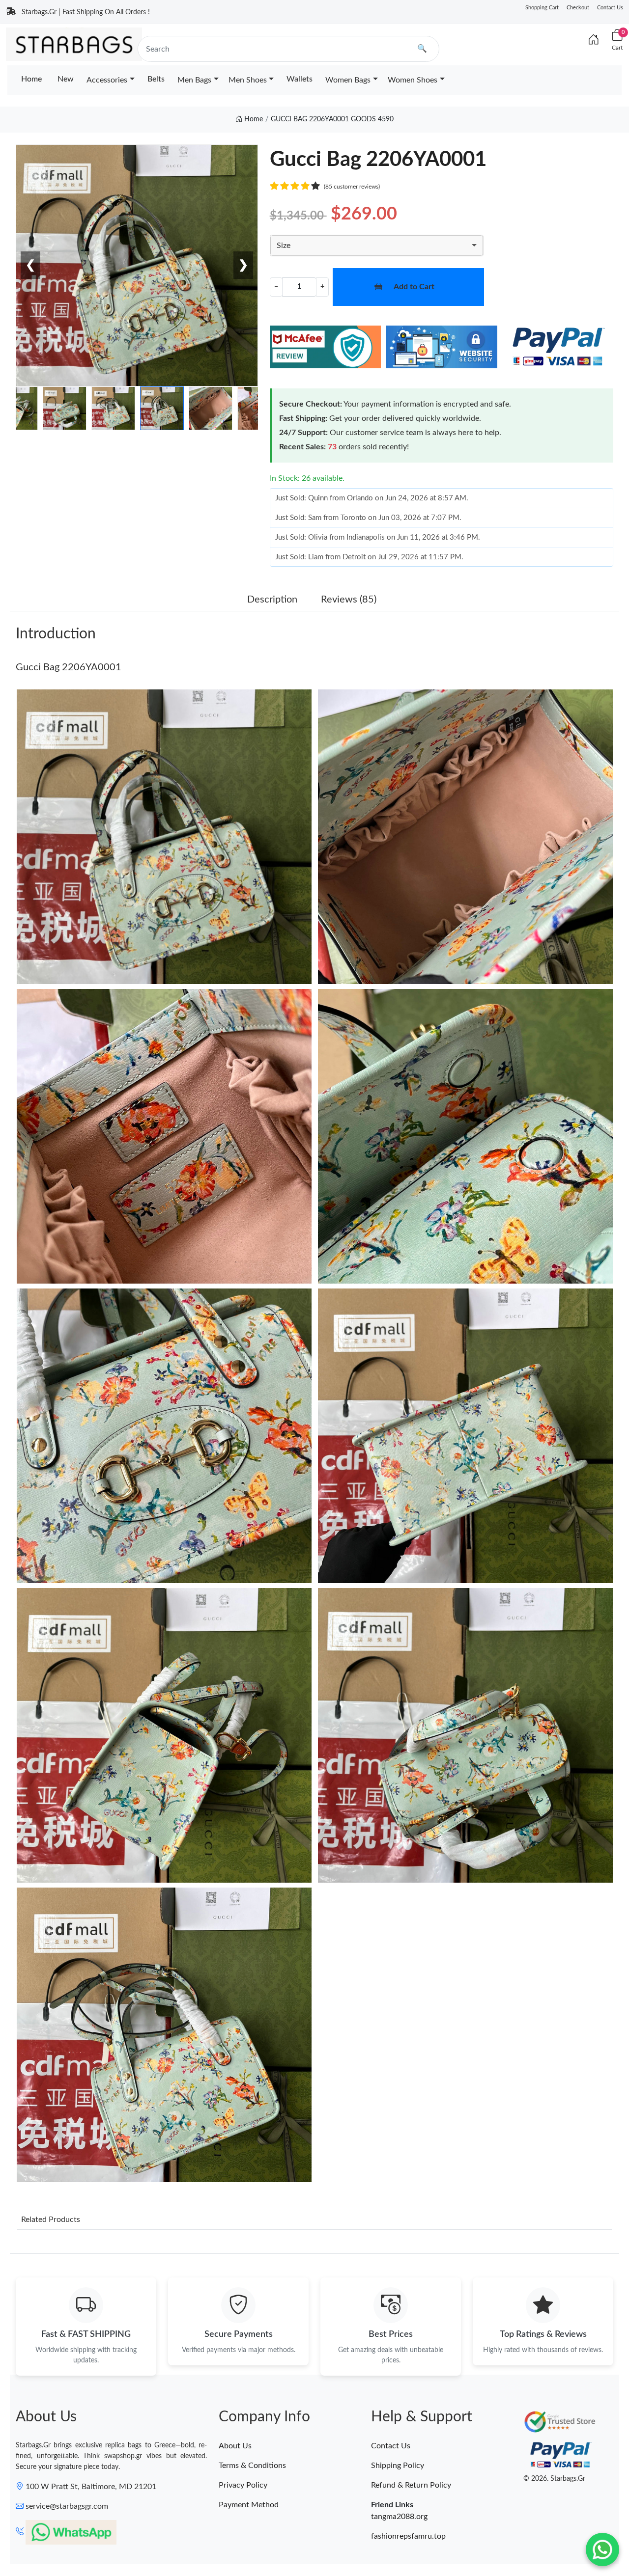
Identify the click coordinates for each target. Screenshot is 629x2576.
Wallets (300, 79)
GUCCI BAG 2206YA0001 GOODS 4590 (332, 119)
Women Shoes (413, 80)
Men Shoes (248, 80)
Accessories (107, 80)
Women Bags (348, 80)
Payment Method (249, 2505)
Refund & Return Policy (411, 2485)
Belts (156, 79)
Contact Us (610, 8)
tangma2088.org (399, 2517)
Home (31, 79)
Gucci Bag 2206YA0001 (69, 667)
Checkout (578, 8)
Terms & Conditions (252, 2466)
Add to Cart (414, 287)
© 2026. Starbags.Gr (554, 2479)
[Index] (594, 40)
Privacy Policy (243, 2485)
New (66, 79)
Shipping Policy (398, 2466)
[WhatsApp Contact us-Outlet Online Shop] (602, 2549)
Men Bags (194, 80)
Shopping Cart (542, 8)
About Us (235, 2446)
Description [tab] (272, 600)
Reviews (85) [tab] (349, 600)
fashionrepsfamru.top (408, 2536)
